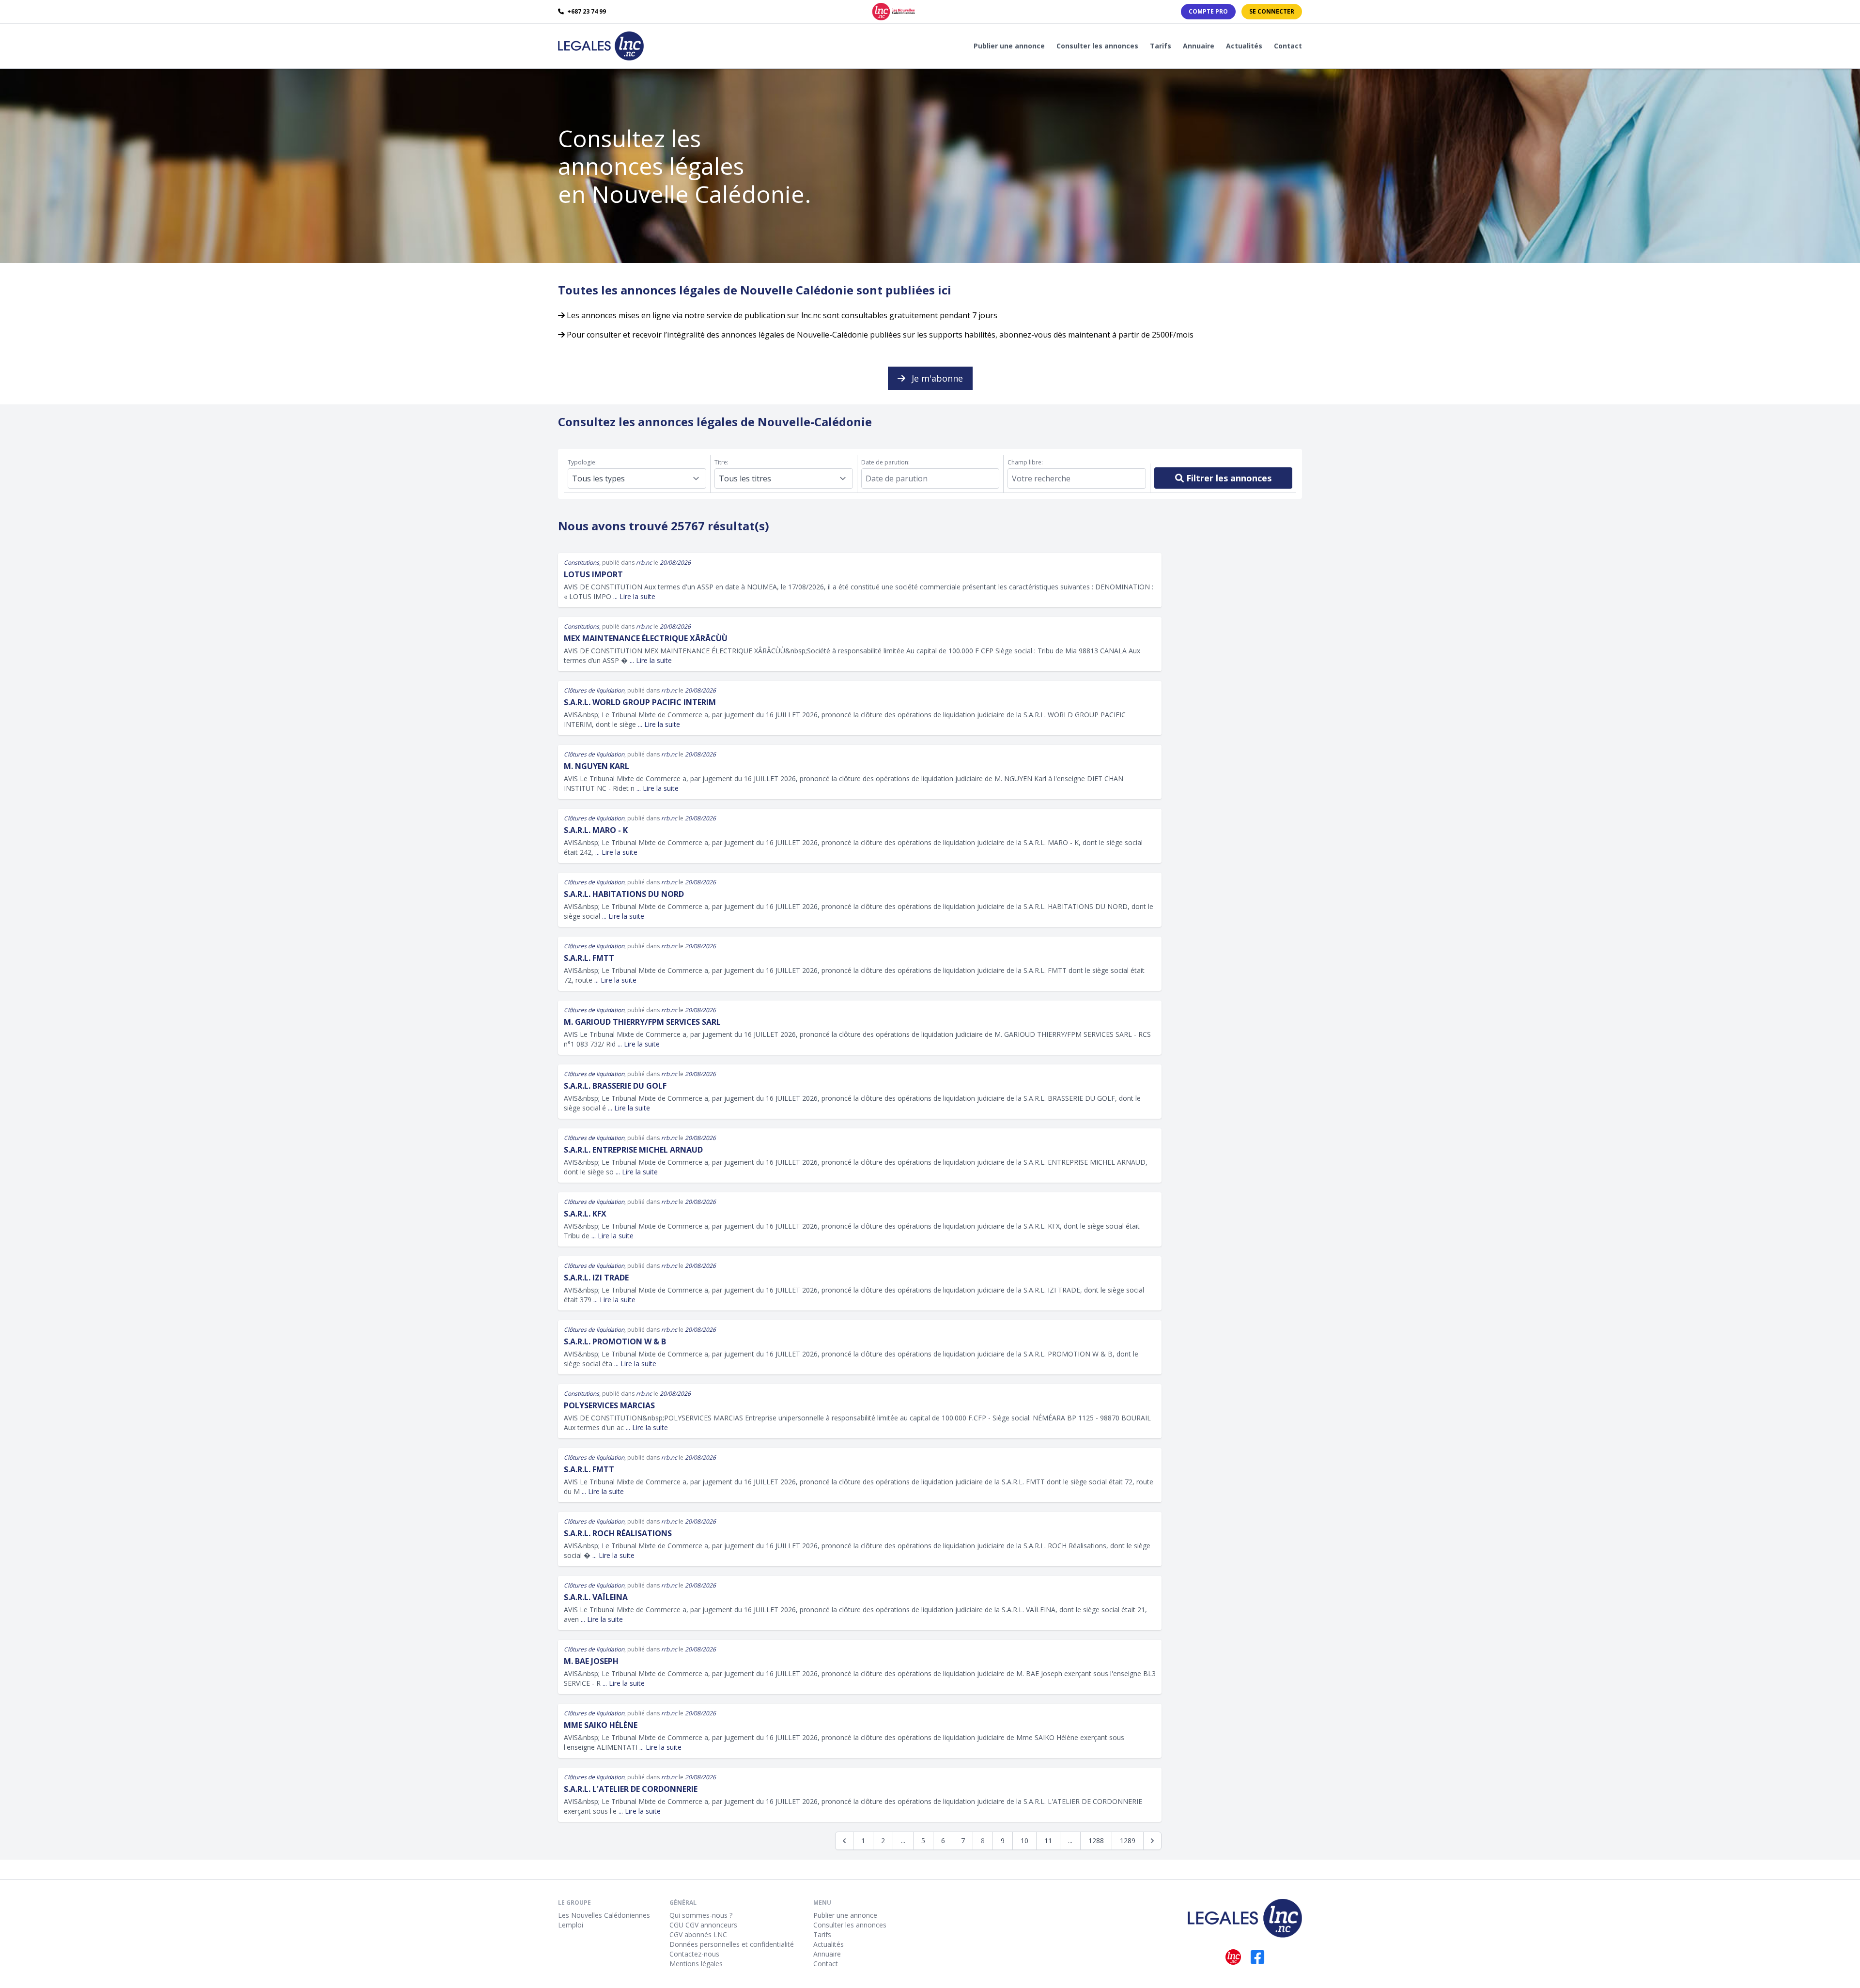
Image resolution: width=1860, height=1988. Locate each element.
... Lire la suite (634, 596)
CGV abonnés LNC (698, 1934)
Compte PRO (1208, 11)
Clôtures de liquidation (594, 690)
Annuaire (1199, 46)
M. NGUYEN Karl (597, 766)
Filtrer (1228, 478)
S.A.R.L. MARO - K (596, 830)
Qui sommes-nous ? (701, 1915)
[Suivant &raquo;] (1152, 1841)
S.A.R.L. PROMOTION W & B (615, 1341)
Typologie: (582, 462)
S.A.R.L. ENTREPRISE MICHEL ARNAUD (633, 1150)
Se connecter (1272, 11)
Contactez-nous (694, 1954)
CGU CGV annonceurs (703, 1925)
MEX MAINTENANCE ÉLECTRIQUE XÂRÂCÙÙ (646, 638)
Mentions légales (696, 1964)
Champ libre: (1025, 462)
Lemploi (571, 1925)
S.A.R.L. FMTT (589, 958)
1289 (1128, 1841)
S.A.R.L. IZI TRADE (596, 1278)
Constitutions (581, 562)
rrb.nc (644, 562)
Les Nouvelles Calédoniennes (604, 1915)
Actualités (1244, 46)
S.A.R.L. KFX (585, 1214)
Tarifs (1161, 46)
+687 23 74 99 (586, 12)
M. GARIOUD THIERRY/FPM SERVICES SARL (642, 1022)
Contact (1288, 46)
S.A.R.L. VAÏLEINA (596, 1597)
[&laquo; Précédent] (844, 1841)
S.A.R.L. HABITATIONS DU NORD (624, 894)
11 (1048, 1841)
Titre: (721, 462)
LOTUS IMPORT (593, 574)
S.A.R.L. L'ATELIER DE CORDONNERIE (631, 1789)
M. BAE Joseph (591, 1661)
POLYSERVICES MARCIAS (609, 1405)
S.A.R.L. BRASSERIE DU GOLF (615, 1086)
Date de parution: (885, 462)
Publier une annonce (1009, 46)
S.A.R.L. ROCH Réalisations (618, 1533)
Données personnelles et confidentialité (732, 1944)
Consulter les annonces (1097, 46)
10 (1024, 1841)
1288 (1096, 1841)
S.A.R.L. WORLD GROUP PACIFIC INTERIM (640, 702)
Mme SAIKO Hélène (601, 1725)
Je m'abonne (936, 378)
